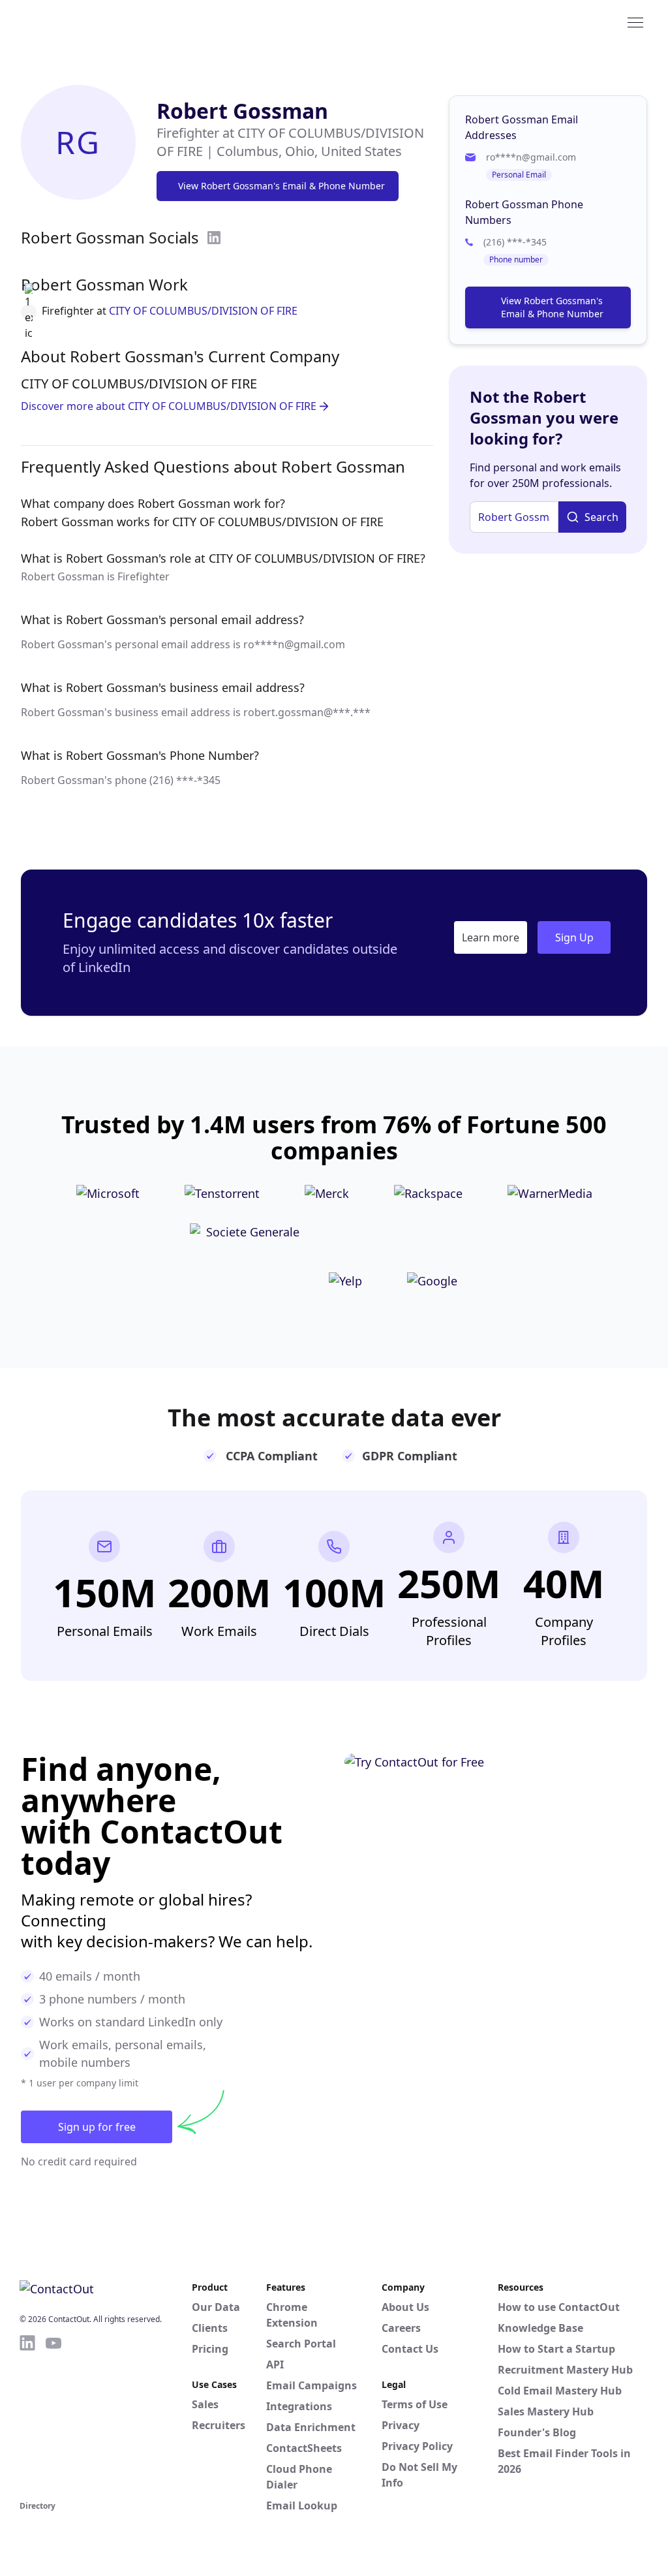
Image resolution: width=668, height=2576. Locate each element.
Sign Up (574, 937)
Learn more (491, 937)
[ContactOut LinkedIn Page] (27, 2415)
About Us (405, 2307)
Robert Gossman (242, 111)
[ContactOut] (83, 22)
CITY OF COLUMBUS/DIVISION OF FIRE (203, 311)
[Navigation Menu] (635, 22)
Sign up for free (97, 2127)
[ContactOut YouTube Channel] (53, 2415)
